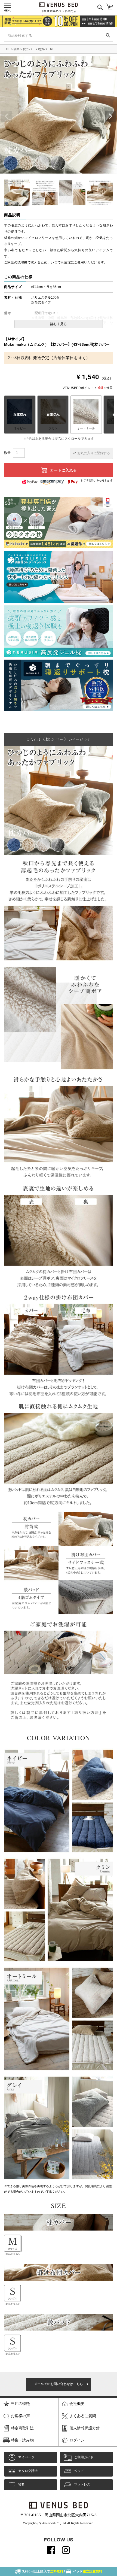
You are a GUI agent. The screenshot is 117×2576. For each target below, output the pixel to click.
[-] (86, 415)
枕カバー (29, 49)
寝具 (17, 49)
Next (105, 116)
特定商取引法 (22, 2428)
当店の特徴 (20, 2404)
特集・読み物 (22, 2440)
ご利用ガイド (84, 2457)
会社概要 (77, 2404)
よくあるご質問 (83, 2416)
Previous (12, 116)
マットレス (82, 2484)
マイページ (26, 2457)
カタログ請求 (28, 2471)
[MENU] (8, 6)
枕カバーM (45, 49)
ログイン (77, 2440)
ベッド (79, 2471)
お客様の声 (20, 2416)
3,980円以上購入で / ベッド (62, 2571)
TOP (7, 49)
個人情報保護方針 (85, 2428)
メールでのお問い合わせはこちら (59, 2384)
